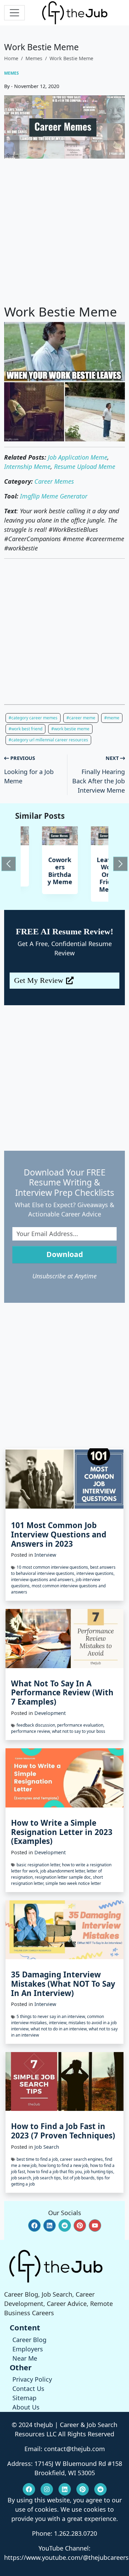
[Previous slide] (9, 864)
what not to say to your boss (79, 1731)
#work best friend (25, 729)
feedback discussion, (37, 1725)
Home (11, 58)
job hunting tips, (99, 2172)
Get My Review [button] (39, 980)
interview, (59, 2023)
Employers (28, 2349)
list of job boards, (80, 2178)
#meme (112, 718)
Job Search (47, 2147)
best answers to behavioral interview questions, (63, 1570)
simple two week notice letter (73, 1883)
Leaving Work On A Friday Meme (89, 874)
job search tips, (48, 2178)
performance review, (31, 1731)
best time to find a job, (38, 2159)
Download (65, 1254)
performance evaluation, (81, 1725)
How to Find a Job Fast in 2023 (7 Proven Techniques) (63, 2131)
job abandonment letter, (63, 1871)
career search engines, (82, 2159)
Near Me (25, 2358)
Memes (34, 58)
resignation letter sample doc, (64, 1877)
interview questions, (95, 1573)
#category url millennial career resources (48, 740)
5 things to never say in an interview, (52, 2016)
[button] (34, 2225)
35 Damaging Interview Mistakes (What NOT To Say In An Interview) (63, 1984)
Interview (45, 1555)
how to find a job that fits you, (56, 2172)
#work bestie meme (70, 729)
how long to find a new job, (64, 2165)
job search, (22, 2178)
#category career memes (33, 718)
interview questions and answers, (43, 1580)
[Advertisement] (64, 231)
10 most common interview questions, (53, 1567)
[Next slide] (120, 864)
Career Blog (29, 2340)
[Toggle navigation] (14, 13)
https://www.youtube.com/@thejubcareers (66, 2557)
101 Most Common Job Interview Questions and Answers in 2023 (59, 1534)
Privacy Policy (32, 2379)
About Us (26, 2407)
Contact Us (28, 2389)
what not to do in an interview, (60, 2029)
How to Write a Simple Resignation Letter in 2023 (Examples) (62, 1832)
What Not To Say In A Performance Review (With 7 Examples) (62, 1693)
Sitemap (24, 2398)
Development (50, 1713)
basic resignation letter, (39, 1865)
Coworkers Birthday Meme (40, 871)
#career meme (81, 718)
